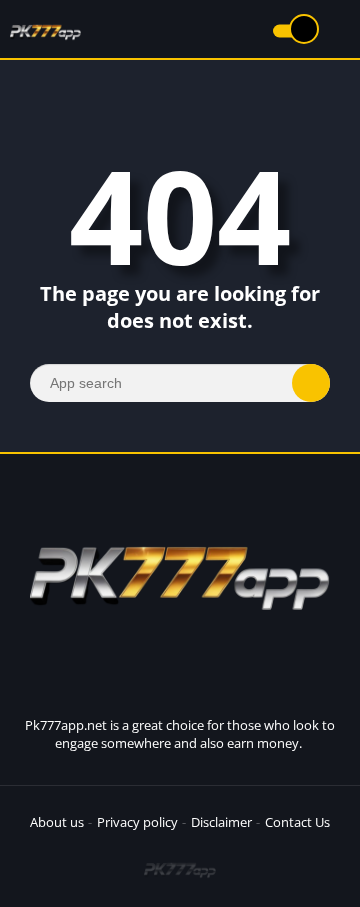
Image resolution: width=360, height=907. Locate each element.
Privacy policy (137, 822)
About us (57, 822)
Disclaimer (221, 822)
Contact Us (297, 822)
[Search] (311, 383)
